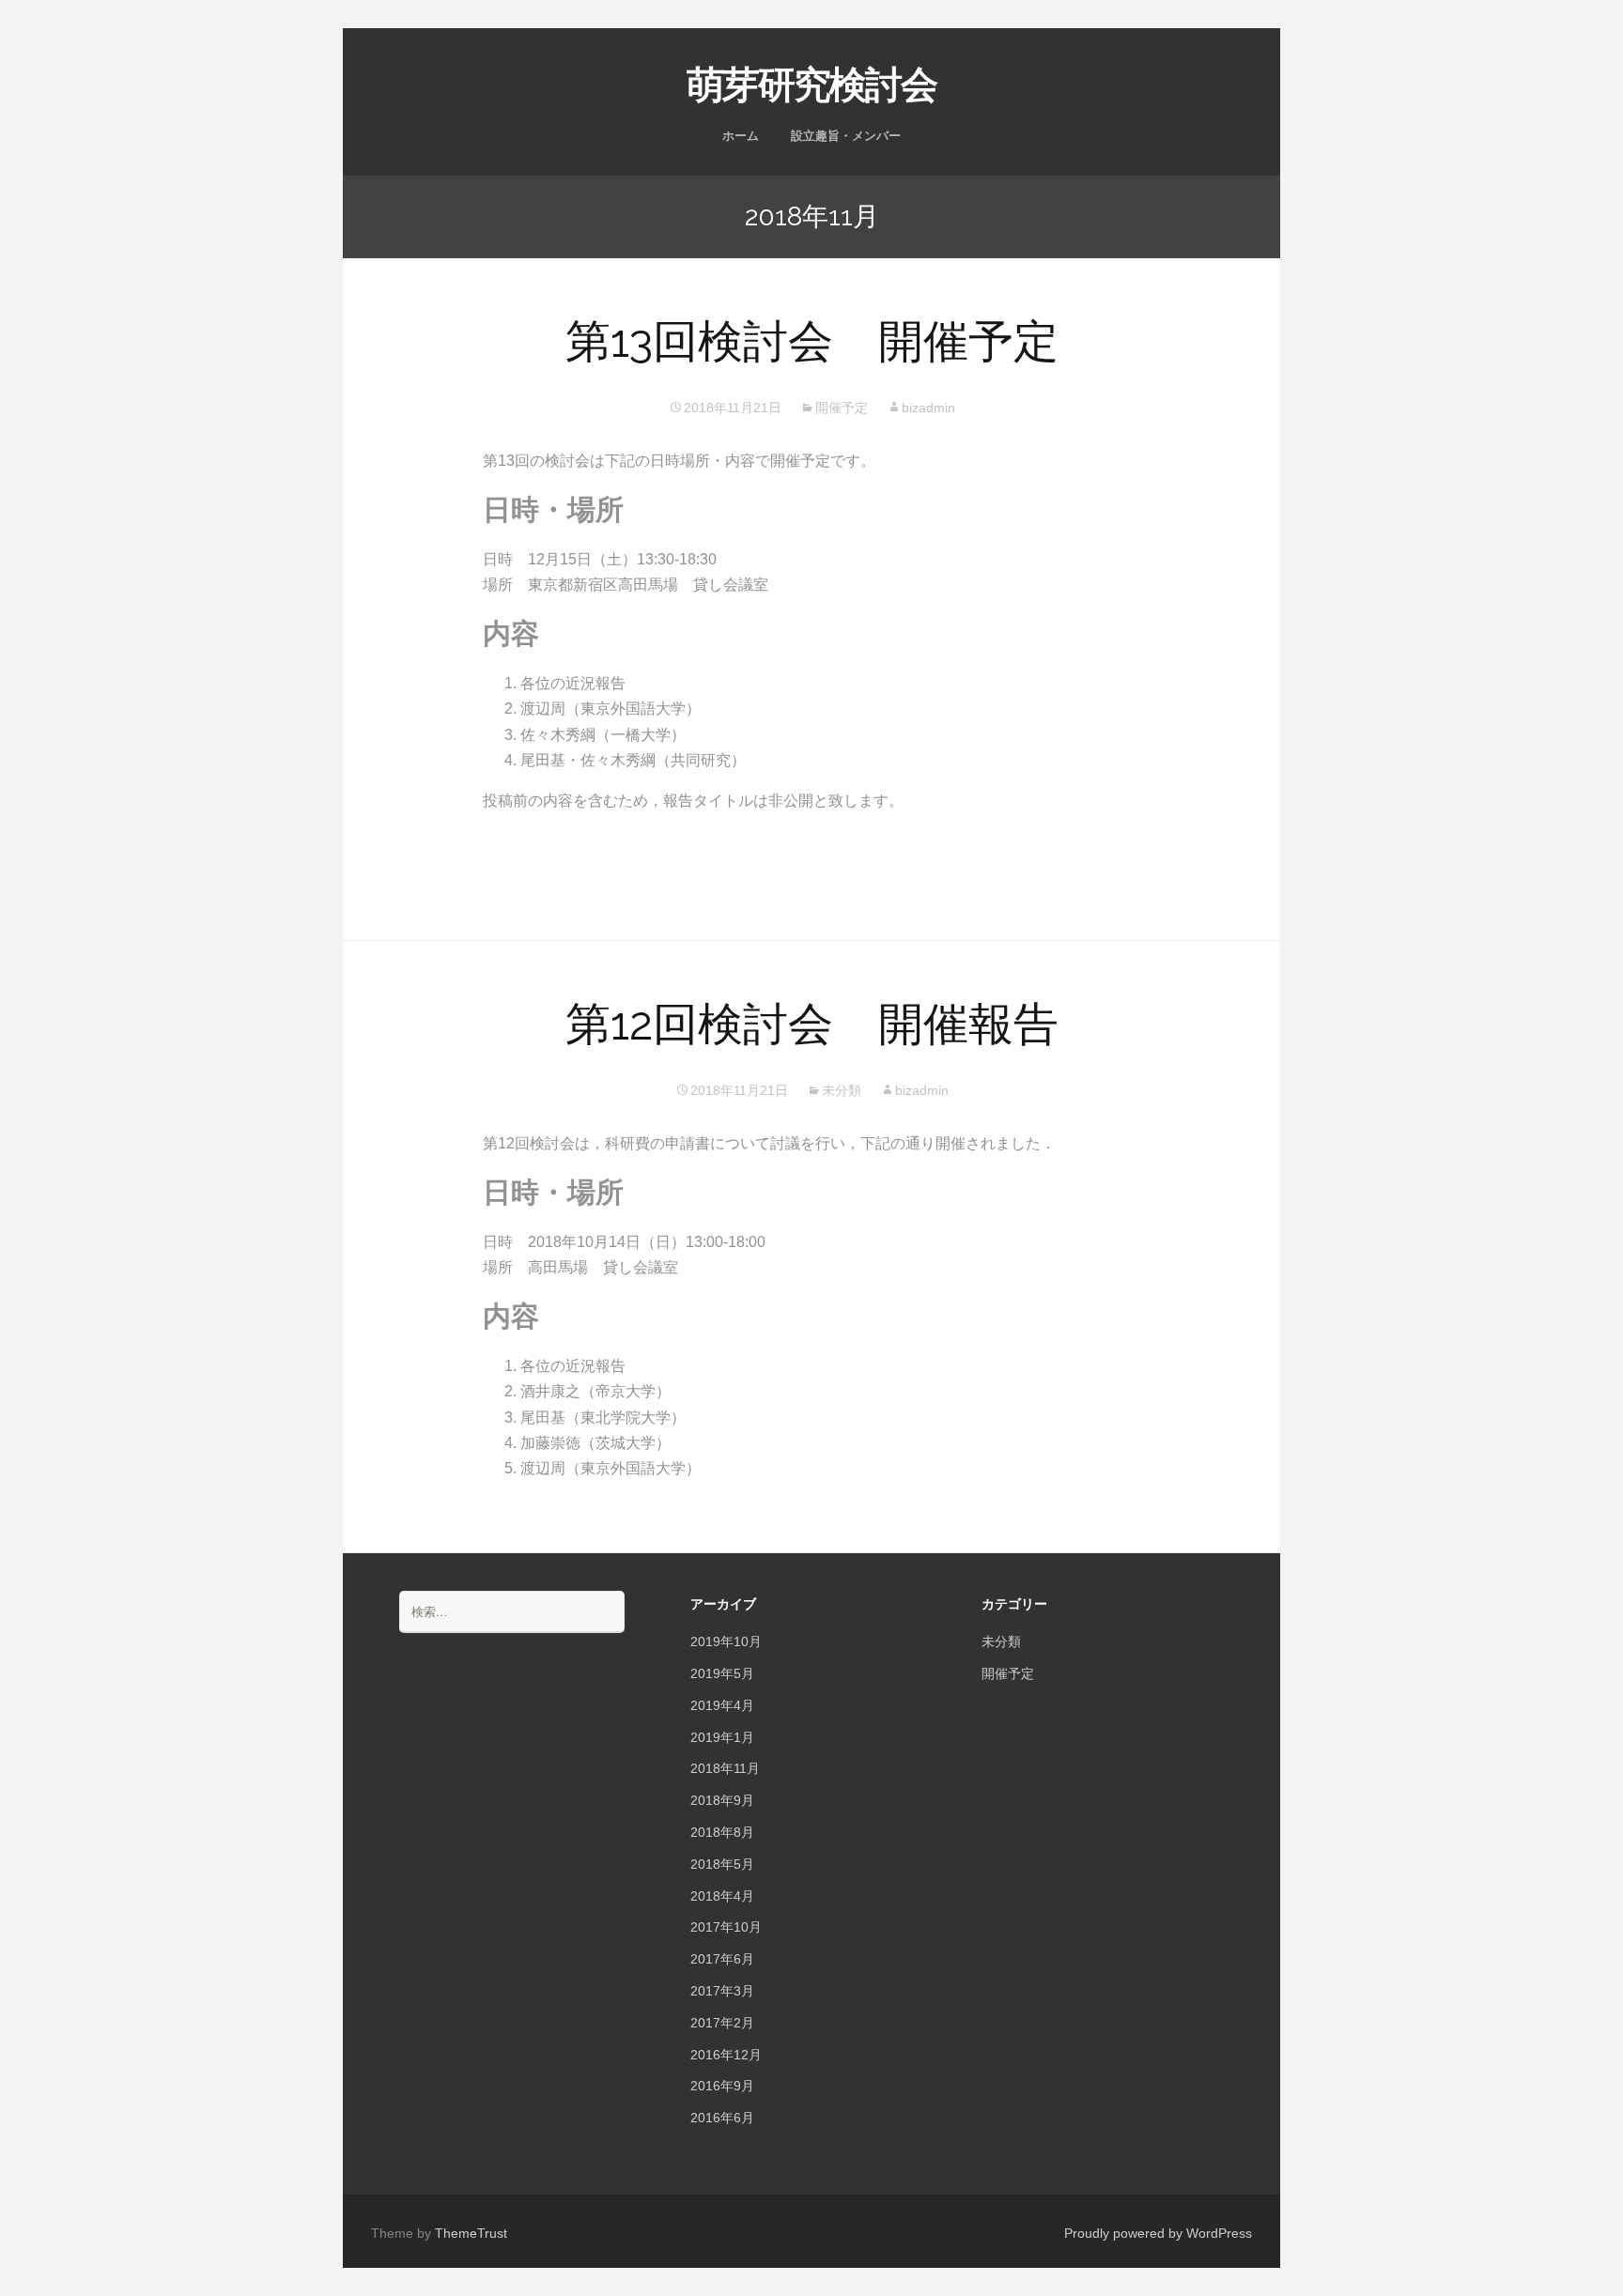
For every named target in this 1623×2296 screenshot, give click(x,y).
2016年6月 (722, 2118)
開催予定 (842, 408)
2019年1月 (722, 1737)
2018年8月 (722, 1832)
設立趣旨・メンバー (846, 136)
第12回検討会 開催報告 (812, 1024)
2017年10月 (726, 1927)
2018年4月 (722, 1896)
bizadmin (928, 408)
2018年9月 (722, 1800)
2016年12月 (726, 2055)
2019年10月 (726, 1641)
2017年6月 (722, 1959)
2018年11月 (725, 1768)
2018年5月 (722, 1864)
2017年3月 (722, 1991)
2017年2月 (722, 2023)
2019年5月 (722, 1673)
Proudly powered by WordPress (1158, 2233)
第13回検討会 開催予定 (812, 341)
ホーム (741, 136)
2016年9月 (722, 2086)
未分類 (842, 1090)
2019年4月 (722, 1705)
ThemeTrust (471, 2233)
